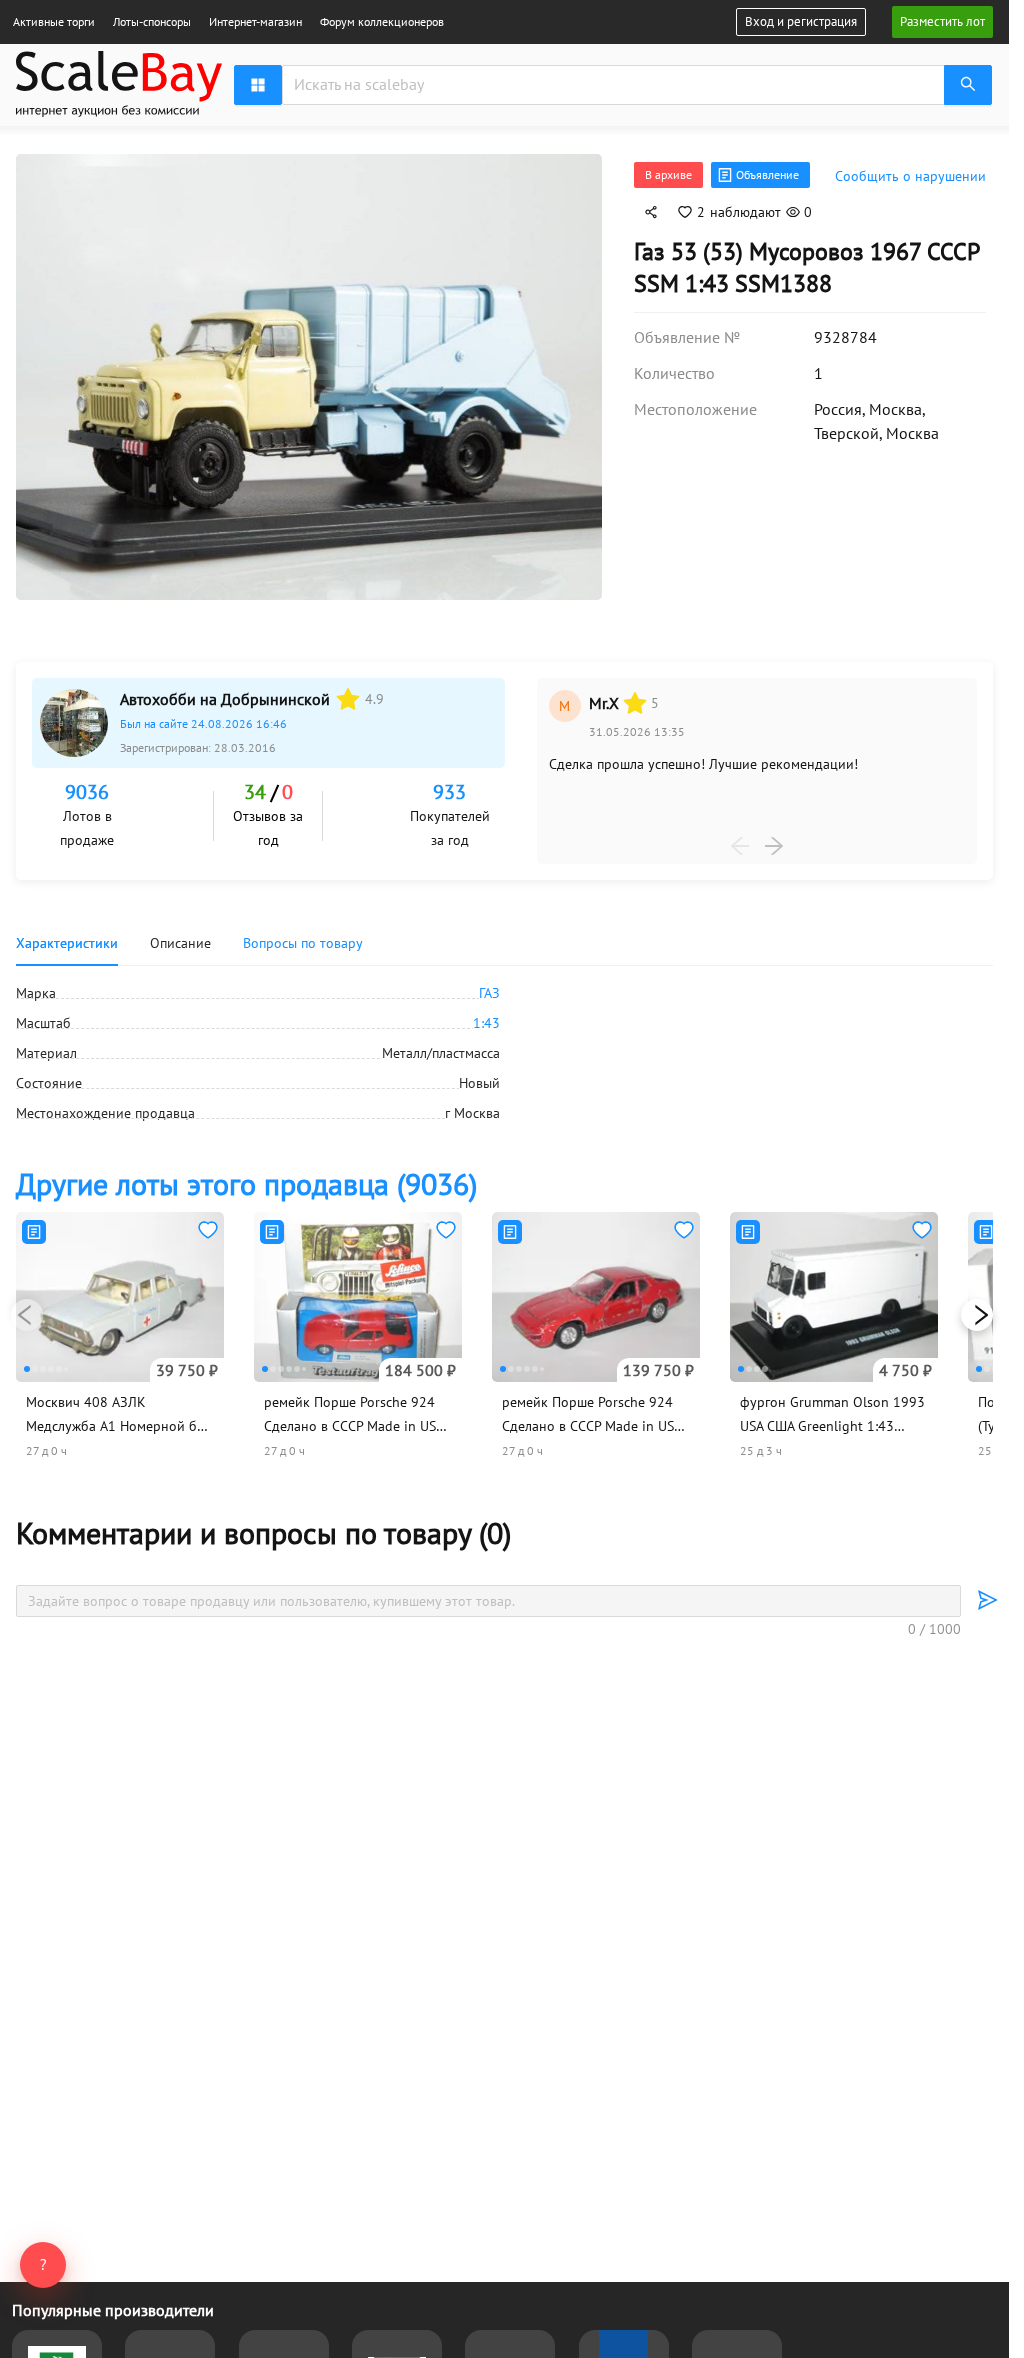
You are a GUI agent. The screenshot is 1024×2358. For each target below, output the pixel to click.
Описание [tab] (180, 937)
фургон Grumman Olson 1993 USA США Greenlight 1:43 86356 (832, 1420)
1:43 (486, 1017)
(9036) (246, 1177)
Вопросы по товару (303, 937)
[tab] (303, 937)
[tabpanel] (504, 1047)
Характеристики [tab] (67, 937)
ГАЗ (489, 987)
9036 (87, 786)
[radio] (348, 693)
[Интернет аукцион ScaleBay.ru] (119, 112)
